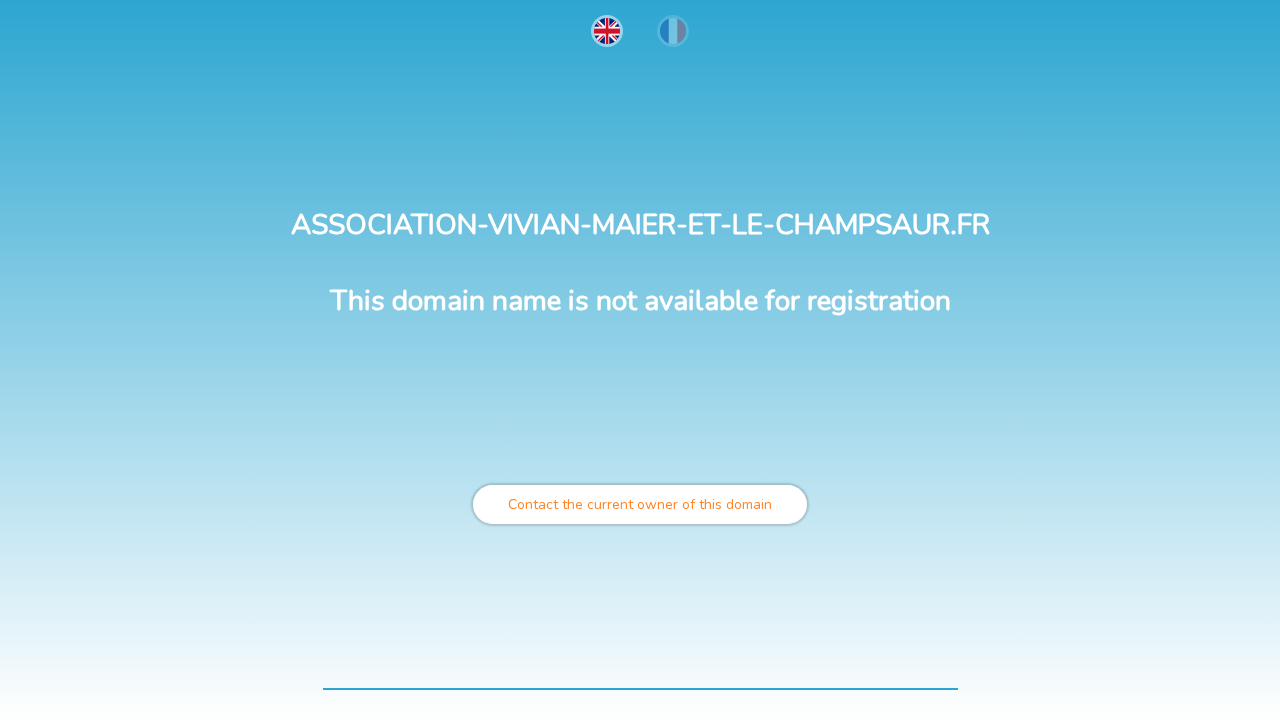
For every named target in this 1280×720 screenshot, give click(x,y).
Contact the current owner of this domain (640, 504)
